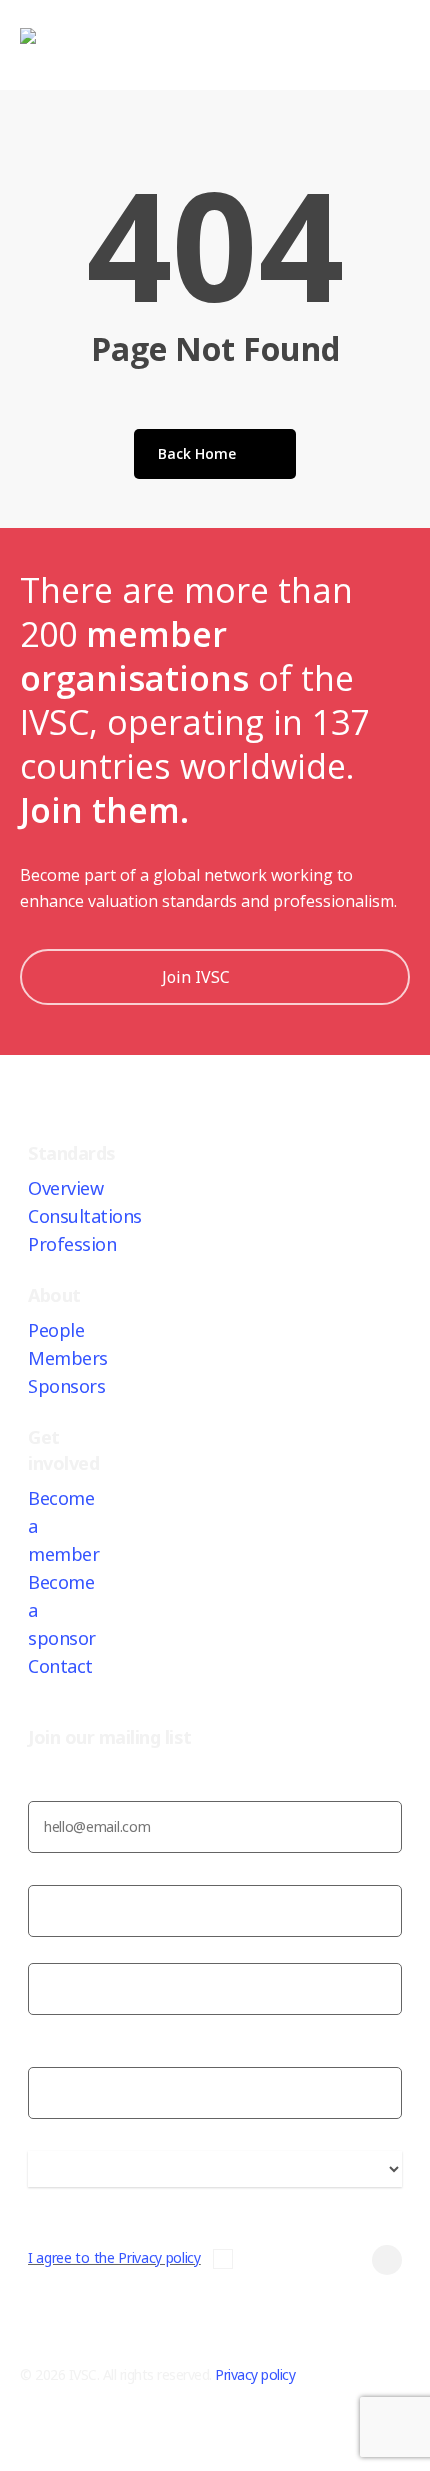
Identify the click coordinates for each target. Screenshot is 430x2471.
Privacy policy (255, 2374)
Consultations (85, 1216)
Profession (72, 1244)
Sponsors (66, 1386)
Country (53, 2199)
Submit (340, 2260)
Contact (60, 1666)
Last (42, 2027)
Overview (65, 1188)
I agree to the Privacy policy (114, 2257)
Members (68, 1358)
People (56, 1330)
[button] (215, 2458)
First (42, 1949)
